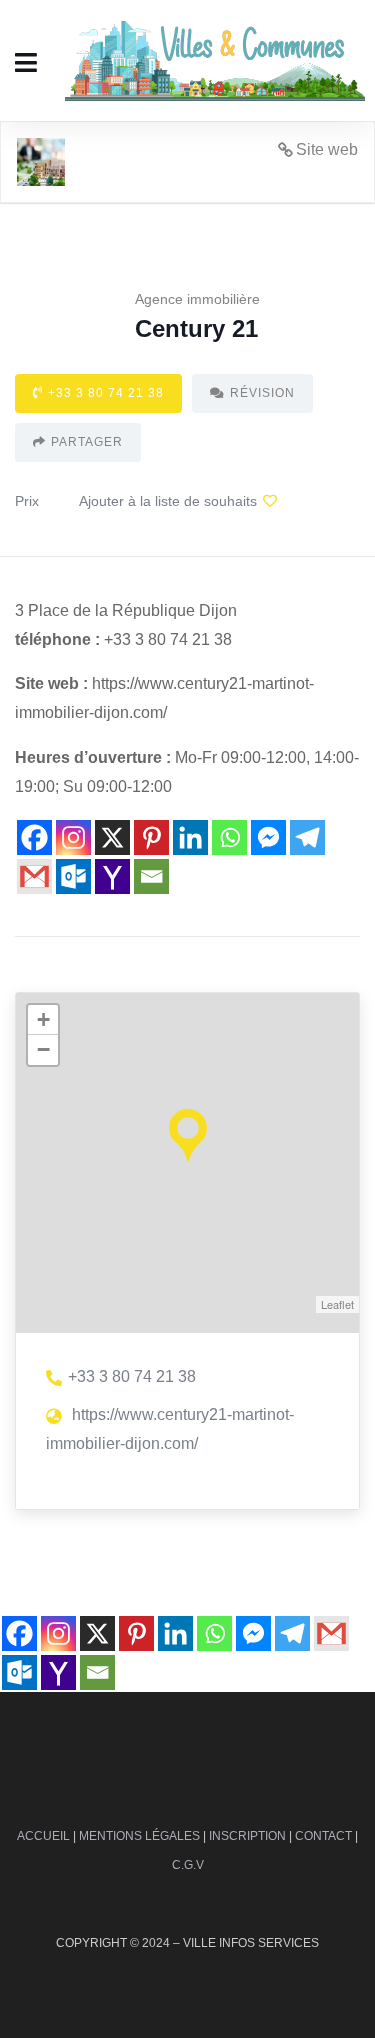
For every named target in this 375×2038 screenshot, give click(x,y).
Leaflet (337, 1304)
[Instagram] (73, 837)
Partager (87, 442)
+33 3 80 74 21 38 (106, 393)
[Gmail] (34, 876)
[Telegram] (307, 837)
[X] (112, 837)
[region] (187, 1855)
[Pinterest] (151, 837)
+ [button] (43, 1019)
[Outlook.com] (73, 876)
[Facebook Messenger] (268, 837)
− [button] (43, 1049)
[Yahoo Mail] (112, 876)
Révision (262, 393)
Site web (327, 149)
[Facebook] (34, 837)
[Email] (151, 876)
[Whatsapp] (229, 837)
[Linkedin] (190, 837)
